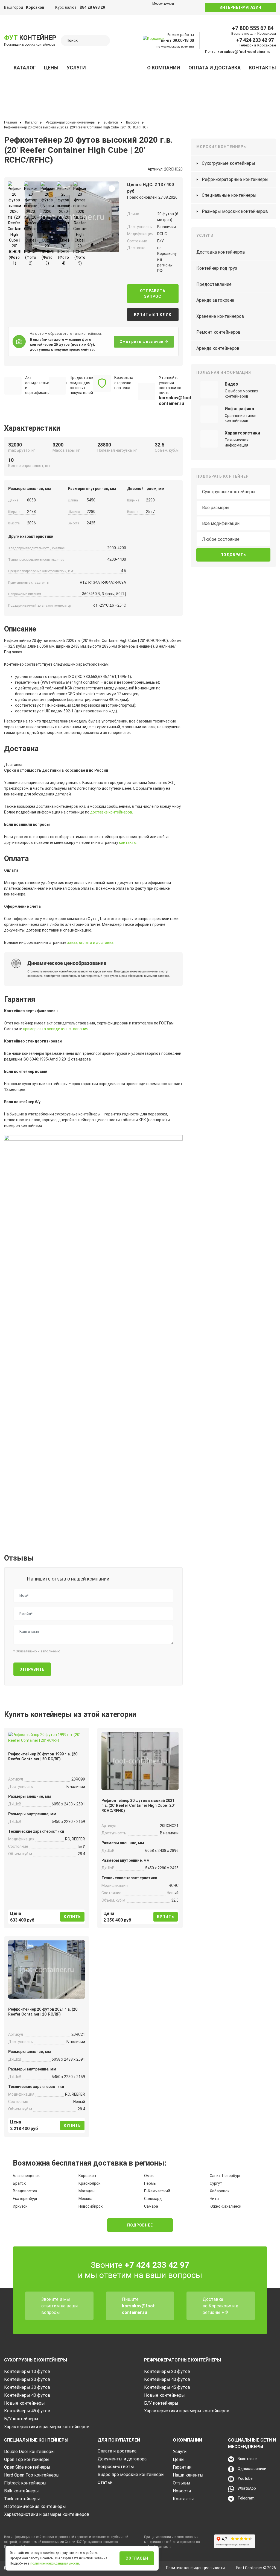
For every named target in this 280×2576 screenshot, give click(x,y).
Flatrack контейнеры (25, 2483)
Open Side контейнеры (27, 2467)
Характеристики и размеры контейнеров (47, 2427)
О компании (164, 68)
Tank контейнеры (22, 2499)
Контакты (262, 68)
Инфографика (239, 409)
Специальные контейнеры (229, 195)
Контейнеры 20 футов (27, 2379)
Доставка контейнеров (221, 252)
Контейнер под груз (217, 268)
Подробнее (140, 2225)
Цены (51, 68)
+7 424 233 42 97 (255, 40)
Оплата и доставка (215, 68)
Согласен (137, 2558)
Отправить (32, 1669)
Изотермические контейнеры (35, 2506)
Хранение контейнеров (220, 316)
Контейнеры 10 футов (27, 2371)
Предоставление (214, 284)
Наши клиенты (188, 2475)
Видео (231, 384)
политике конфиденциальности (55, 2563)
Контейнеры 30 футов (27, 2387)
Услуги (76, 68)
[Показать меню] (7, 68)
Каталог (25, 68)
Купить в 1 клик (153, 315)
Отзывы (182, 2483)
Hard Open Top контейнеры (32, 2475)
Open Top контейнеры (27, 2459)
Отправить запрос (153, 294)
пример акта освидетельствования (56, 1029)
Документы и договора (122, 2459)
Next (27, 215)
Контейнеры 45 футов (27, 2411)
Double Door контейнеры (29, 2452)
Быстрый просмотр (47, 1736)
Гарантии (182, 2467)
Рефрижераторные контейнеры (235, 179)
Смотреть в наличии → (144, 342)
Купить (72, 1917)
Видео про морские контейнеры (131, 2474)
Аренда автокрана (215, 300)
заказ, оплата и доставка (90, 942)
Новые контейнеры (24, 2403)
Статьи (105, 2482)
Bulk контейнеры (21, 2491)
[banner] (156, 45)
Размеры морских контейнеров (235, 211)
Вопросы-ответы (116, 2467)
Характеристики (242, 433)
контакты (128, 842)
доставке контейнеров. (112, 812)
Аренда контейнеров (218, 348)
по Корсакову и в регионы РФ (221, 2309)
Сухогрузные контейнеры (228, 163)
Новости (182, 2491)
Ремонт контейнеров (218, 332)
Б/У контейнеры (21, 2419)
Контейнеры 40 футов (27, 2395)
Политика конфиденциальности (195, 2568)
